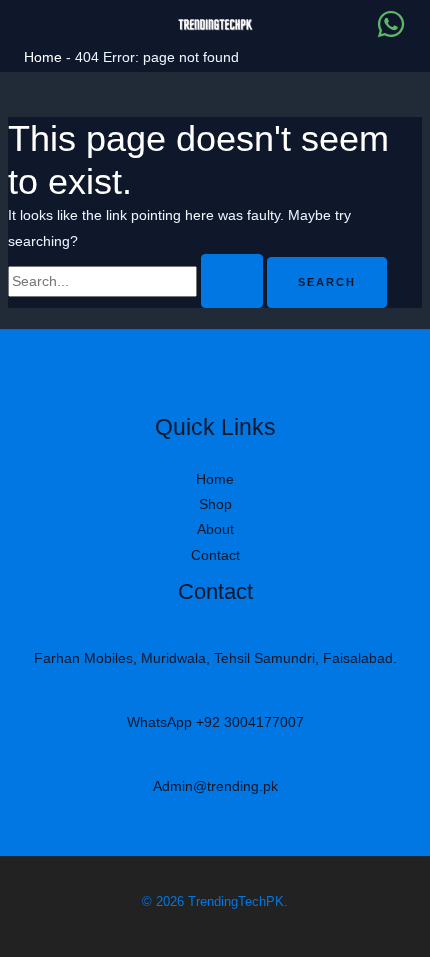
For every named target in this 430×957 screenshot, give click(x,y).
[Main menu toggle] (44, 23)
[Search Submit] (232, 281)
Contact (215, 555)
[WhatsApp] (391, 24)
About (215, 529)
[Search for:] (137, 281)
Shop (215, 504)
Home (43, 57)
